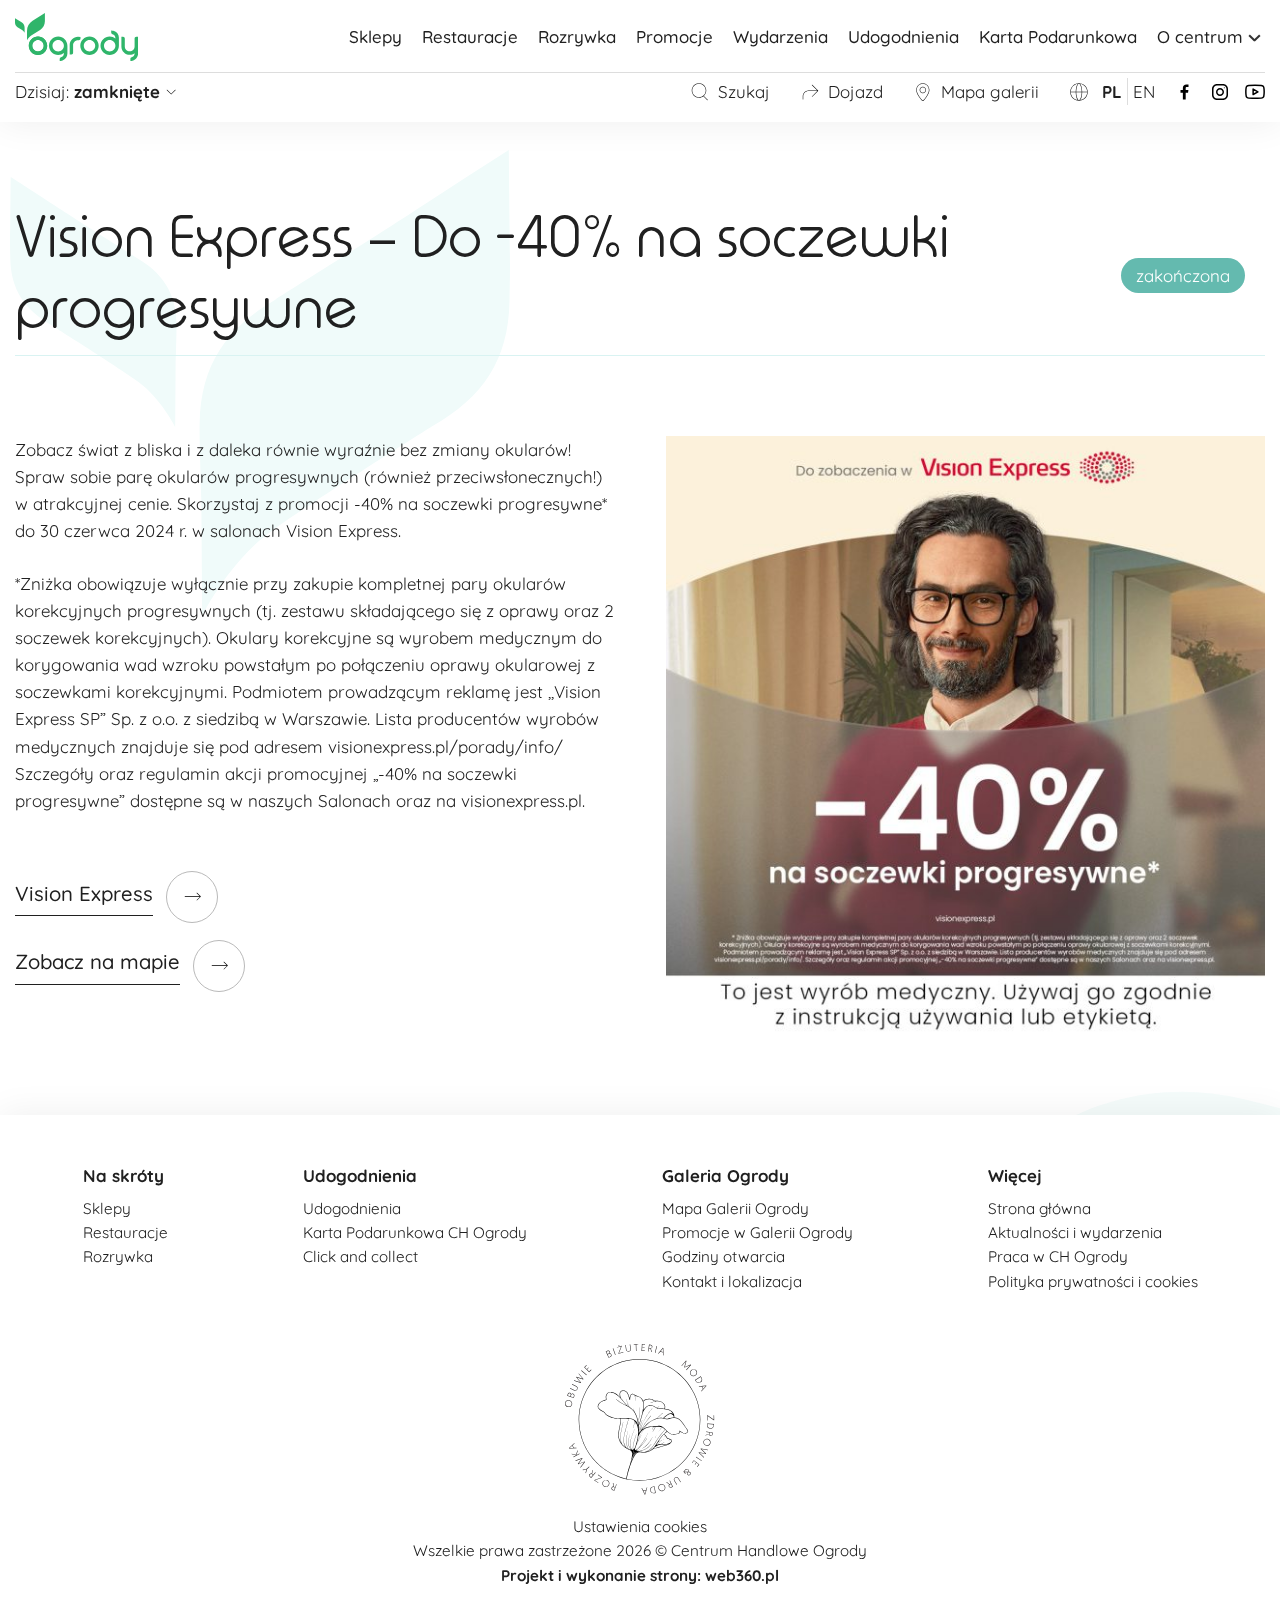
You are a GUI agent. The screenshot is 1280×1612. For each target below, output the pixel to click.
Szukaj (744, 91)
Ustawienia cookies (640, 1526)
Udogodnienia (903, 36)
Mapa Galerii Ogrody (735, 1208)
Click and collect (360, 1256)
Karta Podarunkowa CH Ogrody (415, 1232)
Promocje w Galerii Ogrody (757, 1232)
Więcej (1015, 1175)
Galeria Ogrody (725, 1175)
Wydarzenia (780, 36)
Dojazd (855, 91)
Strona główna (1039, 1208)
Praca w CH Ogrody (1058, 1256)
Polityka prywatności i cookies (1093, 1281)
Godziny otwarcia (723, 1256)
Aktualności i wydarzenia (1075, 1232)
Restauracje (470, 36)
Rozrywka (577, 36)
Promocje (674, 36)
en (1144, 91)
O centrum (1200, 36)
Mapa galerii (990, 91)
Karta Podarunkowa (1058, 36)
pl (1112, 91)
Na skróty (123, 1175)
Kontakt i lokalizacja (732, 1281)
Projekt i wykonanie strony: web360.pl (640, 1575)
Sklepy (375, 36)
